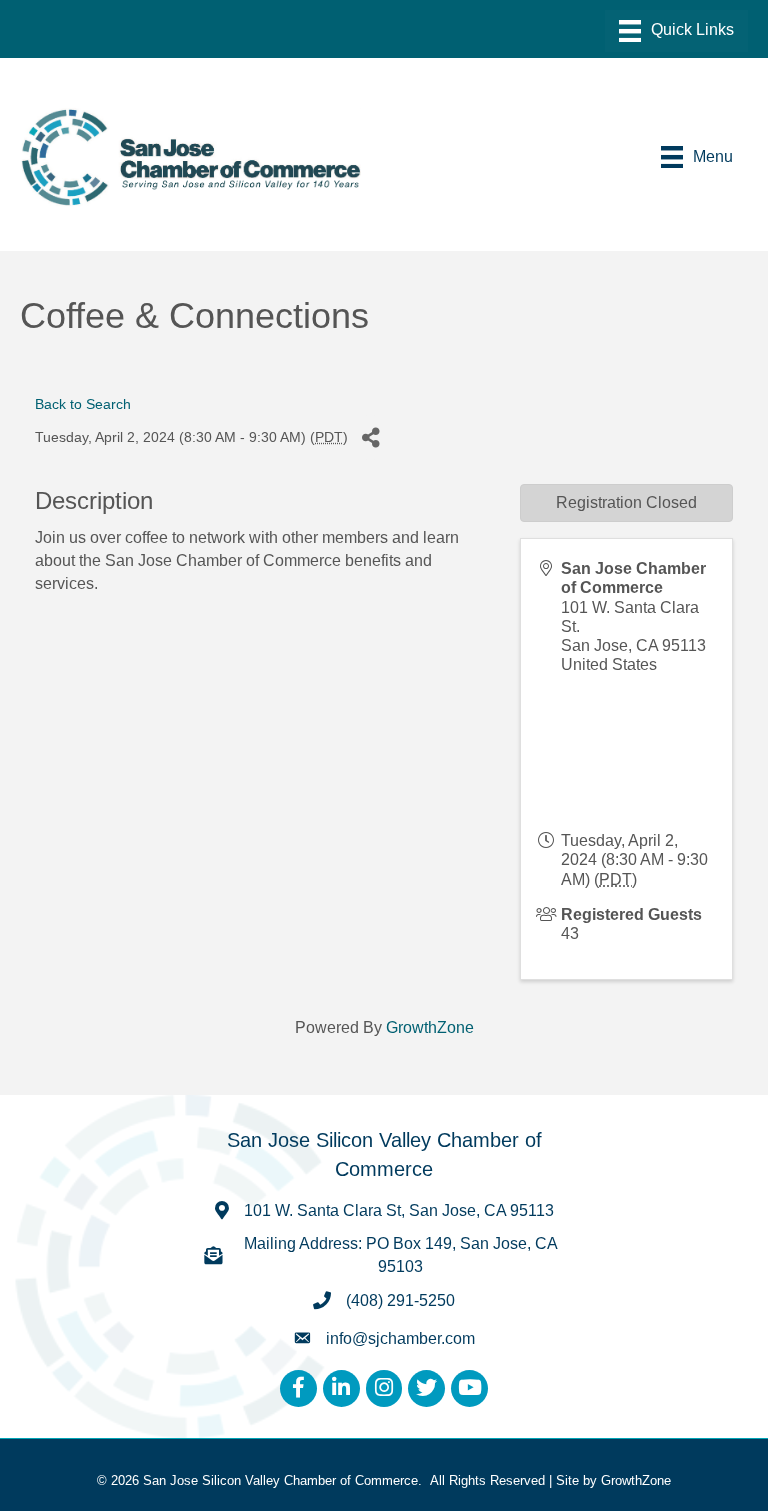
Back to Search (83, 404)
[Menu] (676, 31)
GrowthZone (430, 1027)
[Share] (370, 437)
